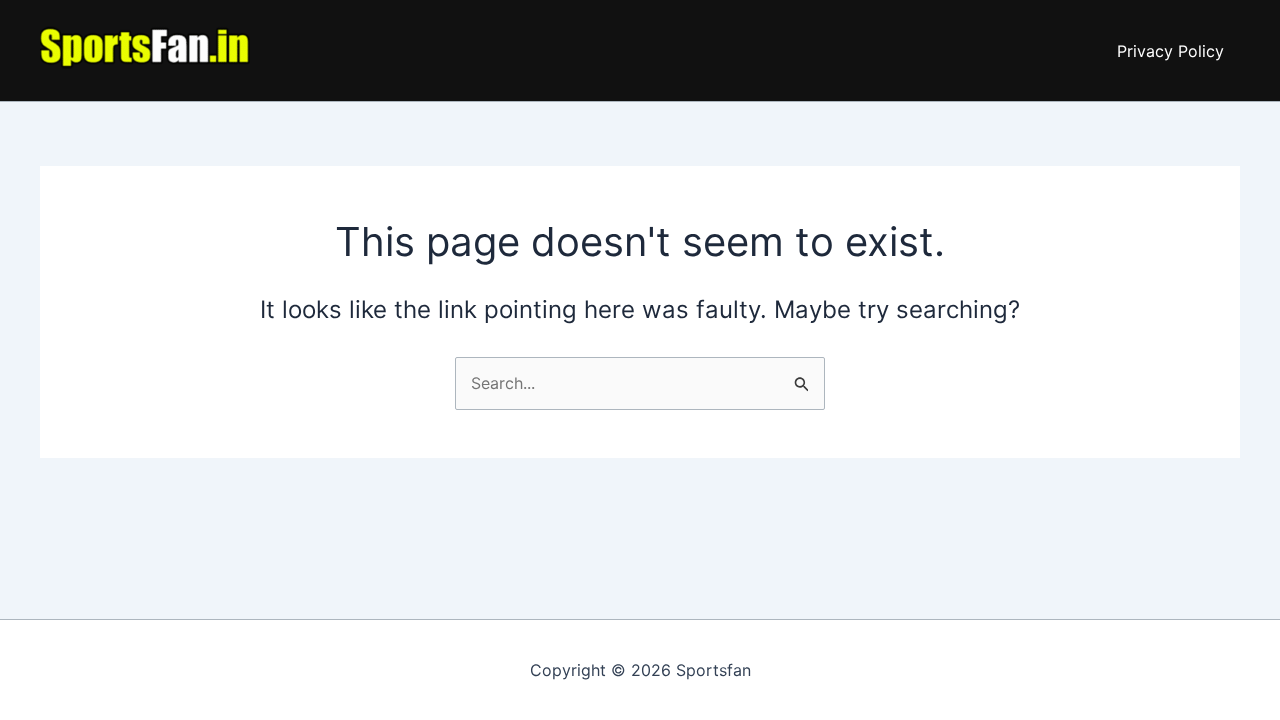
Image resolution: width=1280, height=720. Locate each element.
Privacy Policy (1170, 51)
